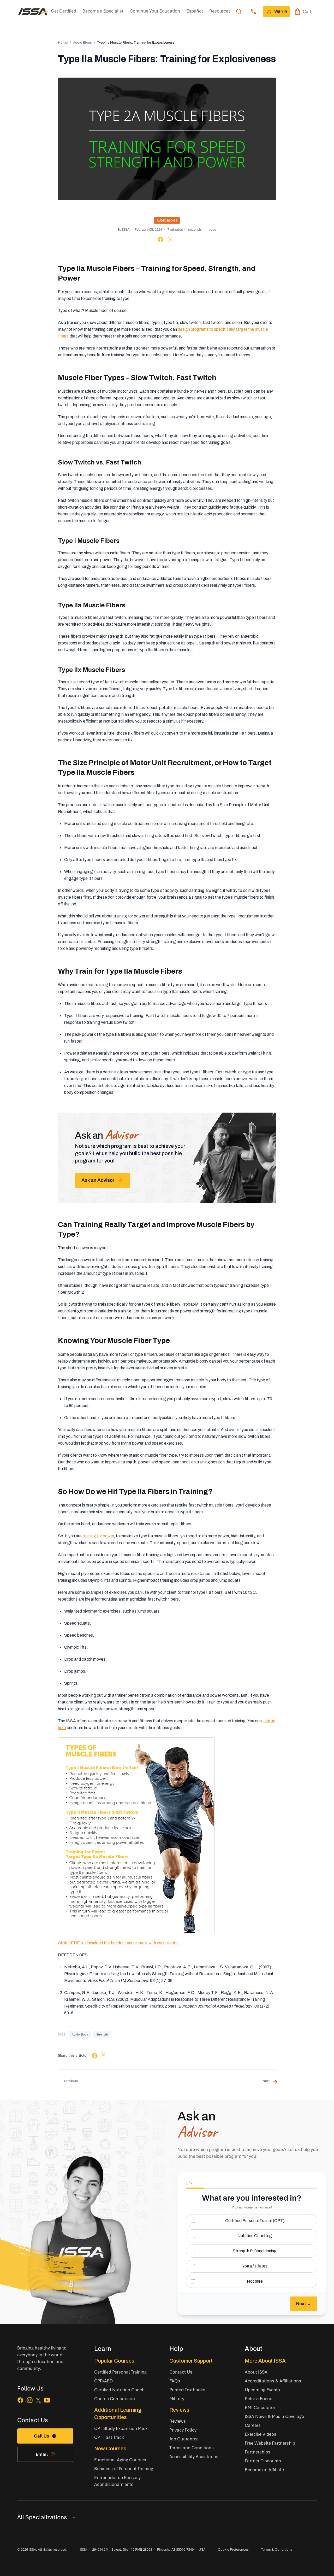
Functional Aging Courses (120, 2460)
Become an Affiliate (264, 2470)
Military (177, 2398)
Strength (102, 2034)
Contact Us (181, 2372)
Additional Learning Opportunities (118, 2414)
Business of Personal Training (124, 2469)
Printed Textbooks (187, 2390)
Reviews (179, 2410)
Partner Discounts (263, 2461)
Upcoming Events (262, 2390)
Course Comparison (115, 2398)
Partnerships (258, 2452)
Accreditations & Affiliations (273, 2381)
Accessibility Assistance (194, 2456)
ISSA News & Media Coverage (274, 2416)
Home (63, 42)
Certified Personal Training (120, 2372)
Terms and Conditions (192, 2448)
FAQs (175, 2381)
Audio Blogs (82, 42)
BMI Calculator (260, 2407)
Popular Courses (114, 2361)
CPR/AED (103, 2381)
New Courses (110, 2449)
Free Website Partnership (270, 2443)
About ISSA (256, 2372)
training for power (98, 1536)
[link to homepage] (33, 11)
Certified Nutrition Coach (119, 2390)
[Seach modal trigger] (239, 11)
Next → (304, 2304)
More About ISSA (265, 2361)
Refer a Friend (259, 2398)
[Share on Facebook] (160, 239)
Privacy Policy (183, 2430)
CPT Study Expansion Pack (121, 2428)
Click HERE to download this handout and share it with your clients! (118, 1943)
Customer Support (191, 2361)
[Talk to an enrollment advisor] (253, 11)
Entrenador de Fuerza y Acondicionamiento (117, 2481)
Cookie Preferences (233, 2549)
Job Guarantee (184, 2439)
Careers (253, 2425)
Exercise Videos (261, 2434)
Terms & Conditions (277, 2549)
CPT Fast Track (109, 2437)
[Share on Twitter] (170, 240)
